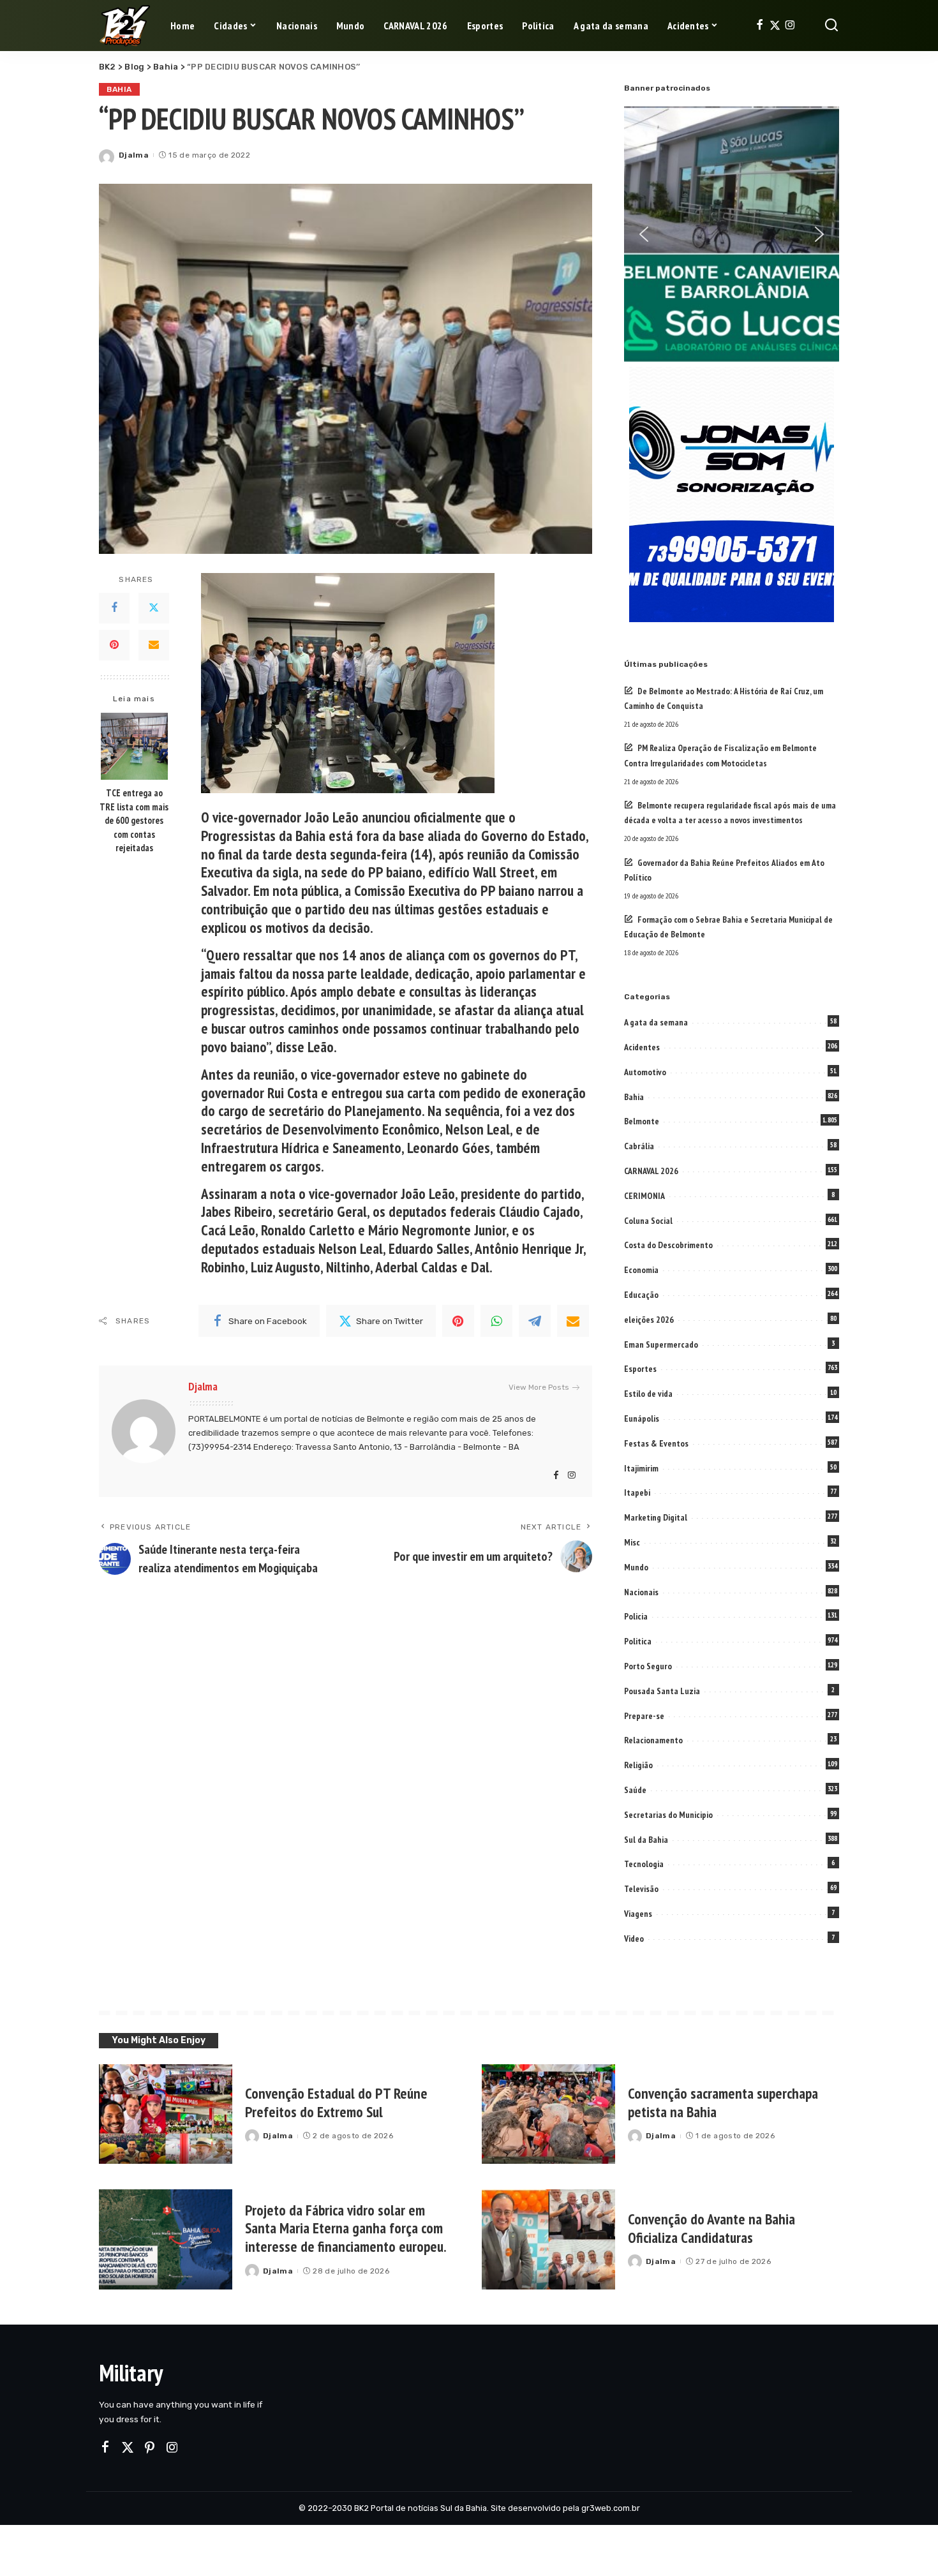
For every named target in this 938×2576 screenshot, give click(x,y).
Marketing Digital (656, 1517)
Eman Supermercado (661, 1344)
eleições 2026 (649, 1320)
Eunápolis (642, 1418)
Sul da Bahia (646, 1840)
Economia (641, 1270)
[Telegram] (535, 1321)
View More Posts (539, 1387)
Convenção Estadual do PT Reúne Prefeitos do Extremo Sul (336, 2103)
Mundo (636, 1567)
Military (131, 2373)
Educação (641, 1295)
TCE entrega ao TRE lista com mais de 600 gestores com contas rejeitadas (134, 820)
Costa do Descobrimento (668, 1245)
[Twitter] (775, 26)
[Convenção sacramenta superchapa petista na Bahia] (548, 2114)
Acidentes (642, 1047)
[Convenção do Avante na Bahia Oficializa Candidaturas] (548, 2239)
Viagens (638, 1914)
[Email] (154, 645)
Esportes (640, 1369)
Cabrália (639, 1146)
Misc (632, 1542)
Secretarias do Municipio (668, 1815)
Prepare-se (644, 1716)
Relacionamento (653, 1740)
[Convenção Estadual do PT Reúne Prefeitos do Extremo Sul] (166, 2114)
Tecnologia (644, 1864)
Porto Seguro (648, 1666)
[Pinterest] (114, 645)
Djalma (134, 155)
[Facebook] (760, 26)
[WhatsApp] (496, 1321)
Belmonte (642, 1121)
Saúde (635, 1790)
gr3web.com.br (611, 2508)
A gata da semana (656, 1022)
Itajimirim (641, 1468)
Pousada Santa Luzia (662, 1691)
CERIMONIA (644, 1196)
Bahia (119, 89)
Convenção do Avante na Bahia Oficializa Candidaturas (711, 2228)
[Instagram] (790, 26)
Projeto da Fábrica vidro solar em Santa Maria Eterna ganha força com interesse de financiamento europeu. (346, 2229)
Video (634, 1939)
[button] (644, 234)
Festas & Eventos (656, 1443)
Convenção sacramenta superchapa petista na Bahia (723, 2103)
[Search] (831, 26)
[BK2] (125, 26)
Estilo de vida (648, 1394)
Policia (636, 1616)
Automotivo (645, 1072)
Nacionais (641, 1592)
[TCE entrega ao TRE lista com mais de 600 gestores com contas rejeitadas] (134, 746)
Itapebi (637, 1493)
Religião (638, 1765)
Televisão (641, 1889)
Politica (638, 1641)
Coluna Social (648, 1221)
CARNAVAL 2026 (651, 1171)
